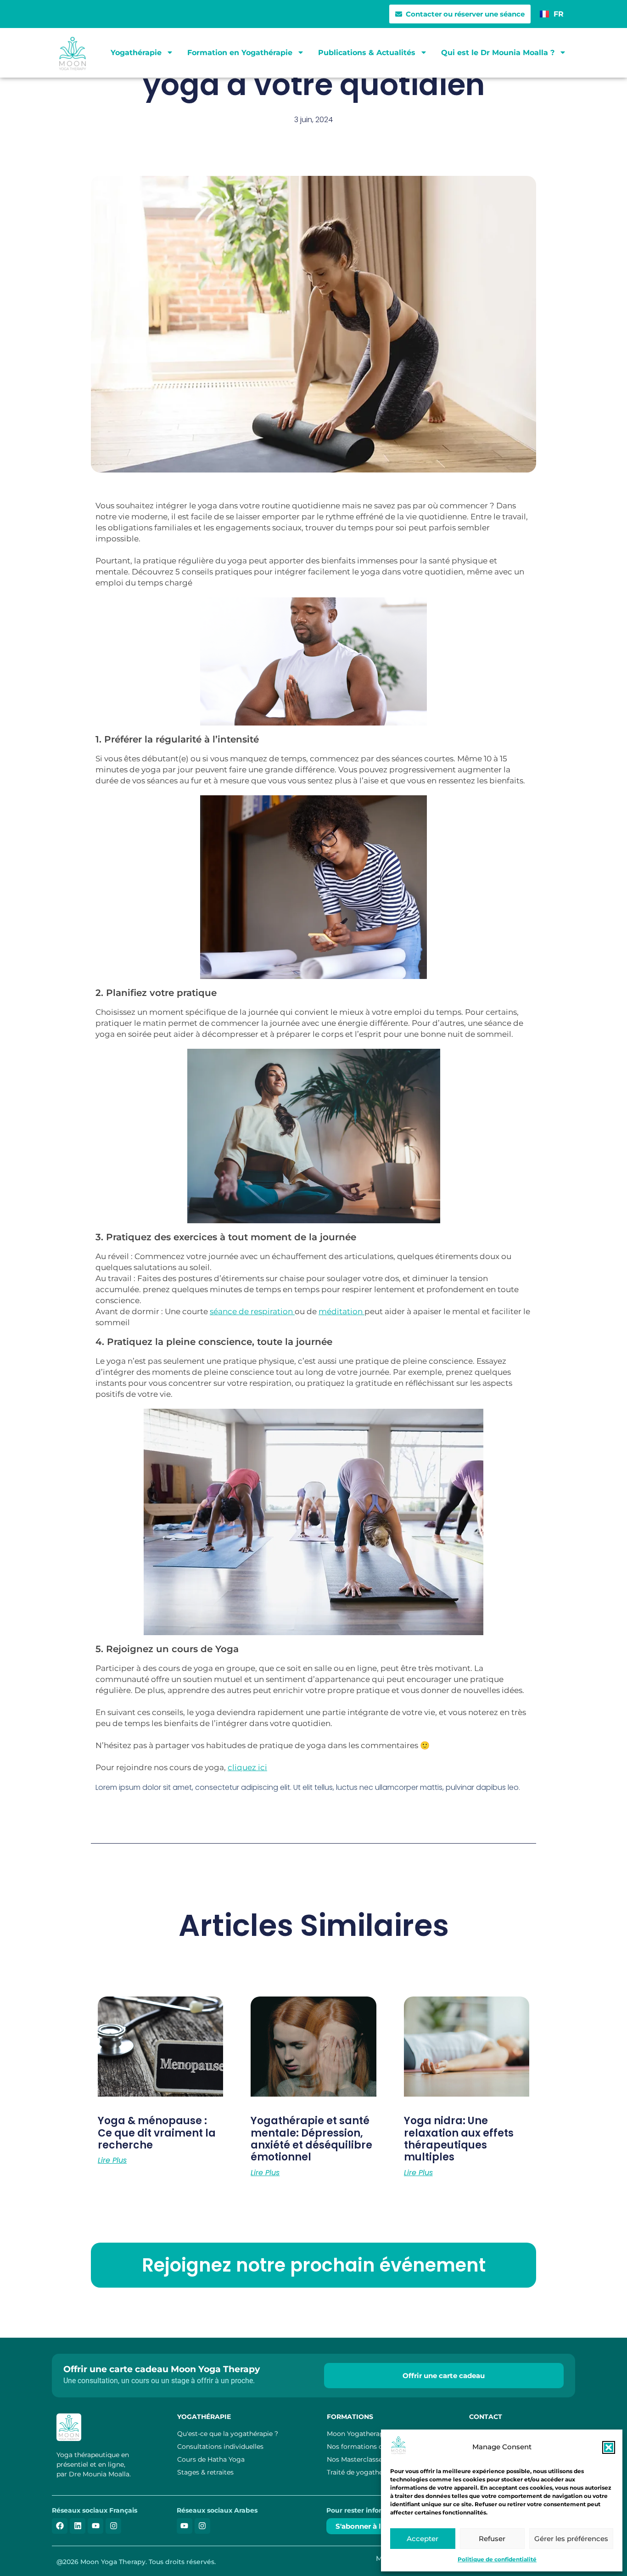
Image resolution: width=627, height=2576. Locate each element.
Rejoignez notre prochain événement (314, 2265)
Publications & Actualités (367, 53)
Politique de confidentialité (497, 2559)
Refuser (492, 2539)
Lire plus (112, 2160)
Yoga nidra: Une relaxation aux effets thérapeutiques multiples (459, 2139)
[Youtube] (95, 2526)
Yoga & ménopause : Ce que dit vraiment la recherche (157, 2133)
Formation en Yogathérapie (240, 53)
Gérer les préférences (571, 2539)
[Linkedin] (78, 2526)
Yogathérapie (136, 53)
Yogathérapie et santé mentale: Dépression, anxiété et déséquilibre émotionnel (311, 2139)
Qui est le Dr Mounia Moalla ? (498, 53)
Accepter (423, 2539)
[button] (609, 2447)
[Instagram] (113, 2526)
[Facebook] (60, 2526)
